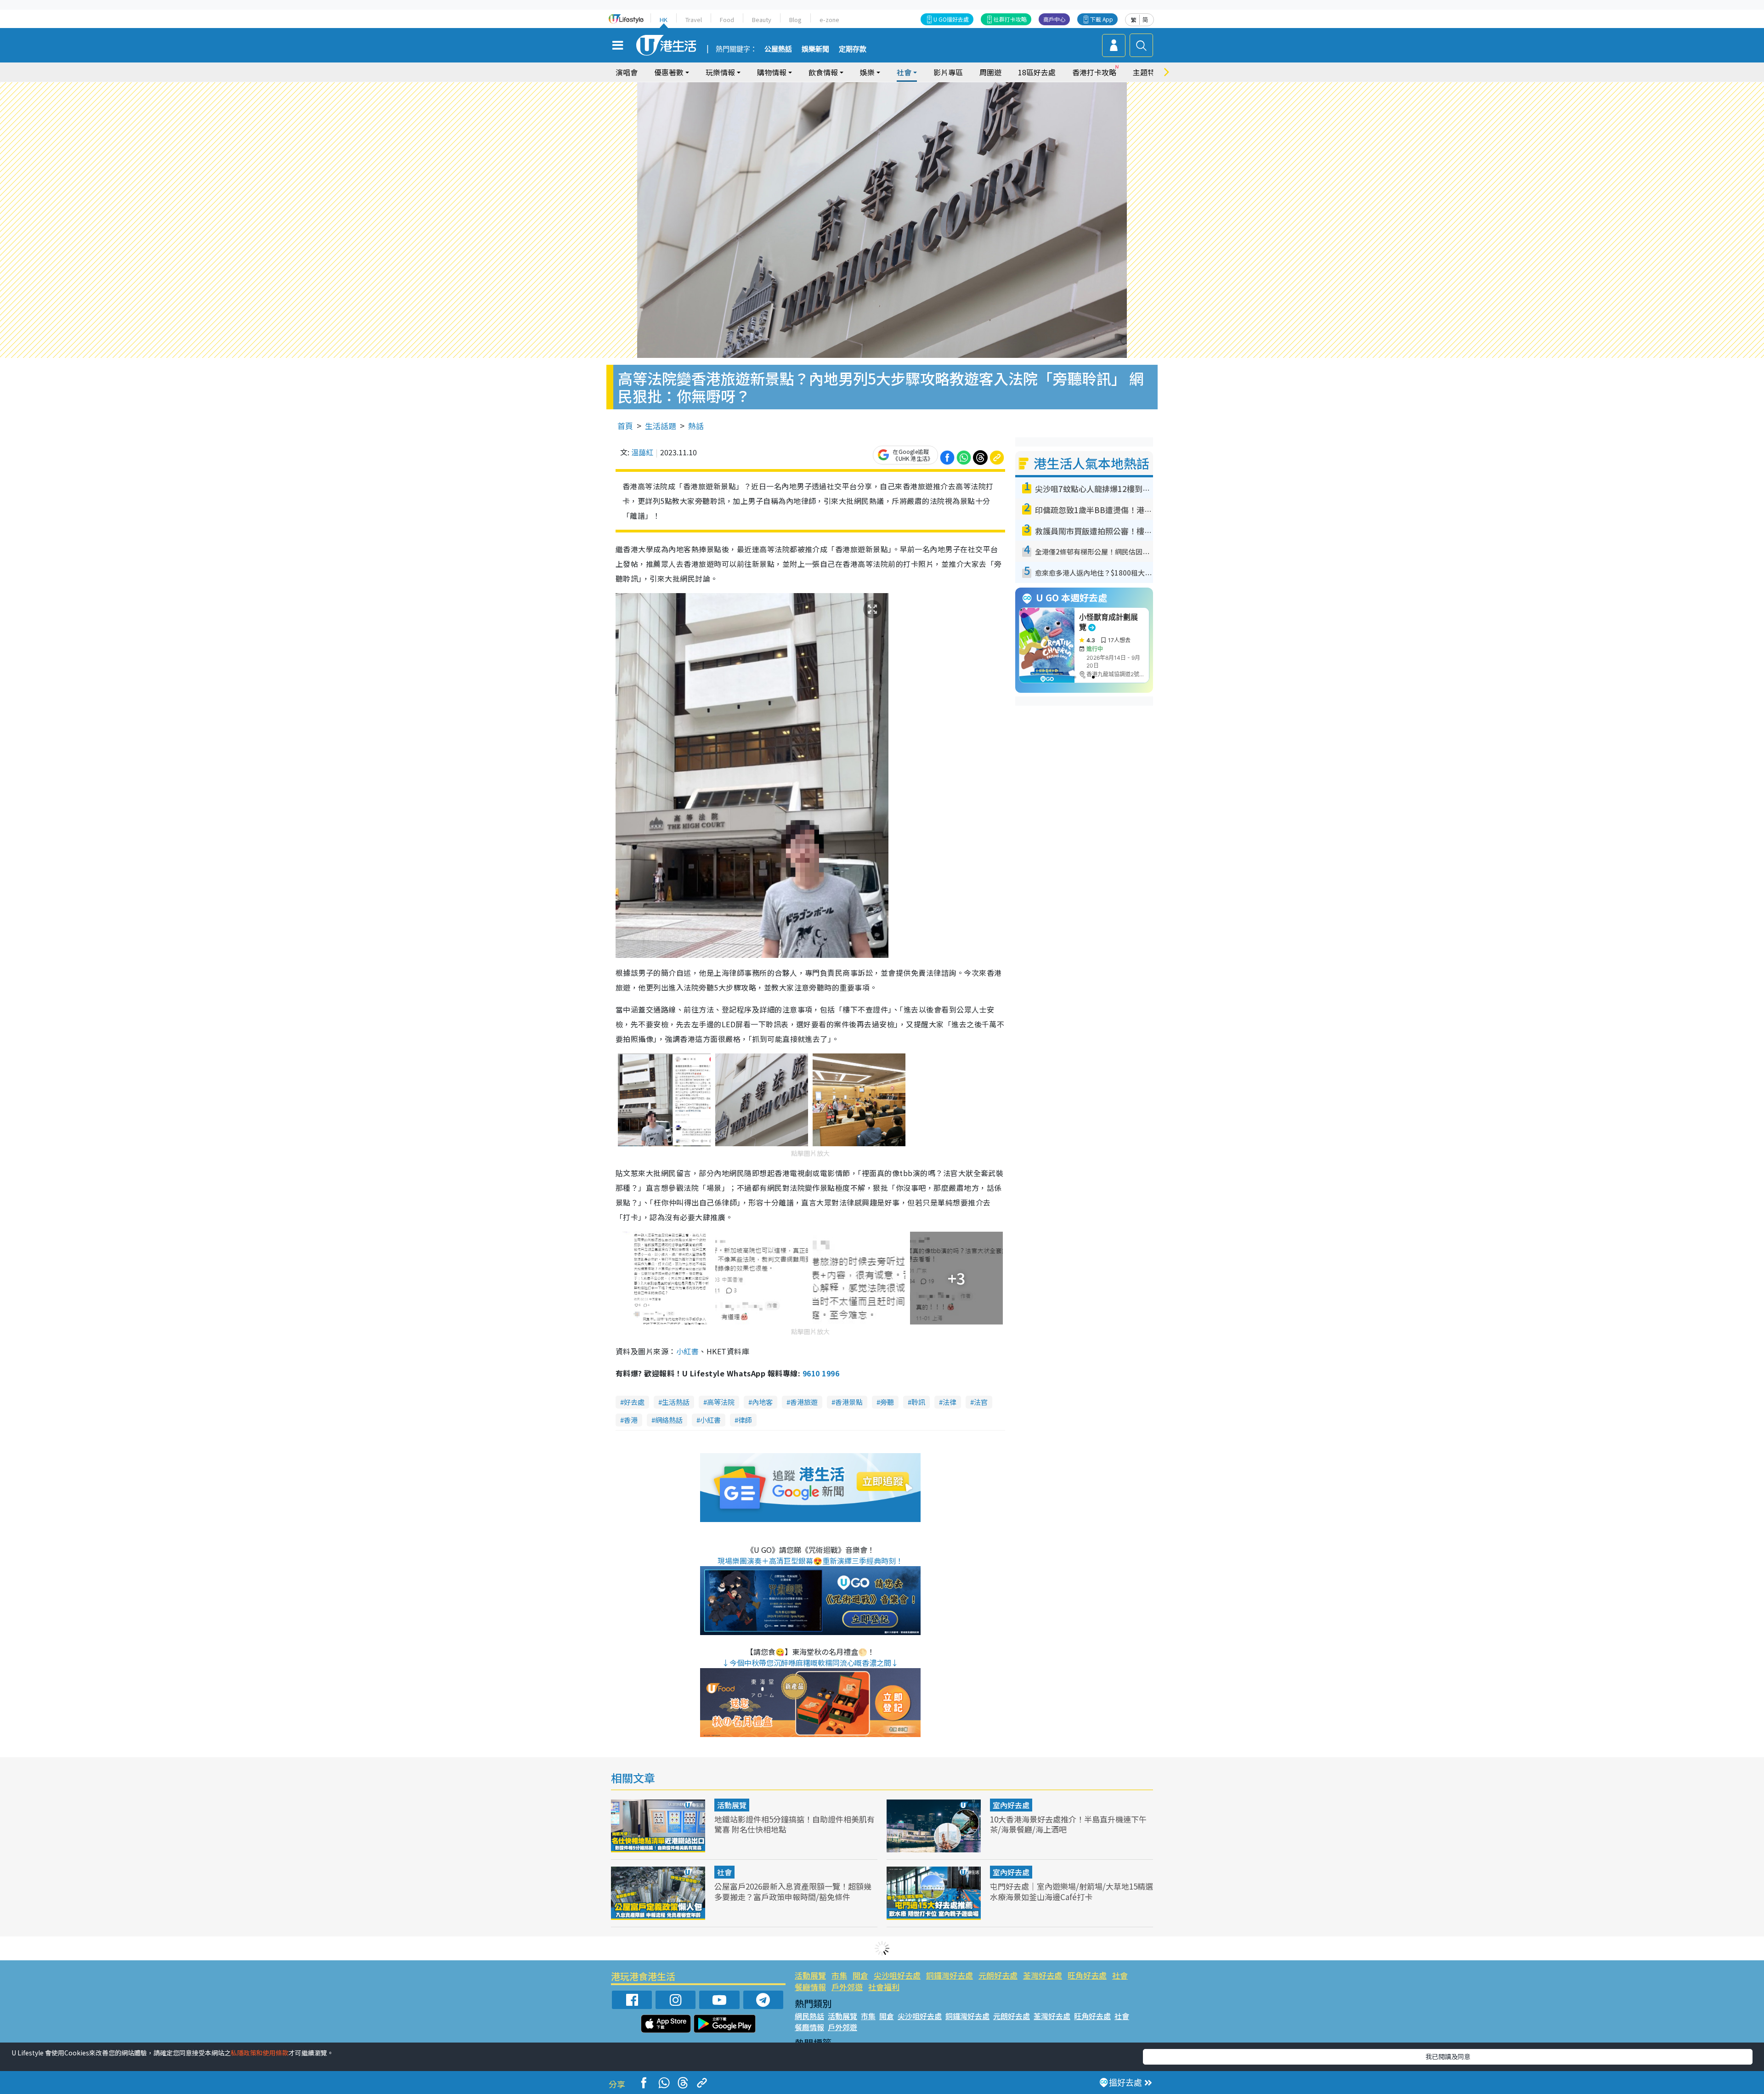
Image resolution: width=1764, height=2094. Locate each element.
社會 (724, 1872)
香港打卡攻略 (1094, 72)
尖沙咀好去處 (897, 1975)
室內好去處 (1011, 1805)
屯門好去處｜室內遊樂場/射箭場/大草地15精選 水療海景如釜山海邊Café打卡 (1071, 1891)
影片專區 (948, 72)
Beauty (762, 20)
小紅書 (687, 1351)
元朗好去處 (998, 1975)
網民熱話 (809, 2016)
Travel (694, 20)
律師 (745, 1420)
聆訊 (918, 1402)
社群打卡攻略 (1010, 19)
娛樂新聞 (815, 49)
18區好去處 (1037, 72)
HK (664, 20)
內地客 (762, 1402)
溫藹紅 (642, 452)
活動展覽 (732, 1805)
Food (727, 20)
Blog (795, 20)
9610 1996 (821, 1373)
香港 (631, 1420)
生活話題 (661, 426)
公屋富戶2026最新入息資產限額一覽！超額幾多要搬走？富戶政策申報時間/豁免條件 (793, 1891)
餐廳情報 (810, 1987)
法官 (981, 1402)
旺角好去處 (1087, 1975)
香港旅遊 (804, 1402)
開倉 (860, 1975)
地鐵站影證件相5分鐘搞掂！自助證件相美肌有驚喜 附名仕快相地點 (794, 1824)
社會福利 (884, 1987)
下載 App (1102, 19)
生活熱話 (676, 1402)
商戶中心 (1054, 19)
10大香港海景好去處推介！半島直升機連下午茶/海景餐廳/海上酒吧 (1068, 1824)
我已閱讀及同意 (1448, 2056)
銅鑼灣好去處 (950, 1975)
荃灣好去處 (1043, 1975)
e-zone (829, 20)
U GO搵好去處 (951, 19)
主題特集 (1148, 72)
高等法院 (721, 1402)
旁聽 (887, 1402)
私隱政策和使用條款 (260, 2053)
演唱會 (627, 72)
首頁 (625, 426)
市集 (839, 1975)
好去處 (634, 1402)
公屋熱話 (778, 49)
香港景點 (849, 1402)
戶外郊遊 (847, 1987)
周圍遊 (990, 72)
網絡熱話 (669, 1420)
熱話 (696, 426)
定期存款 (853, 49)
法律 (950, 1402)
